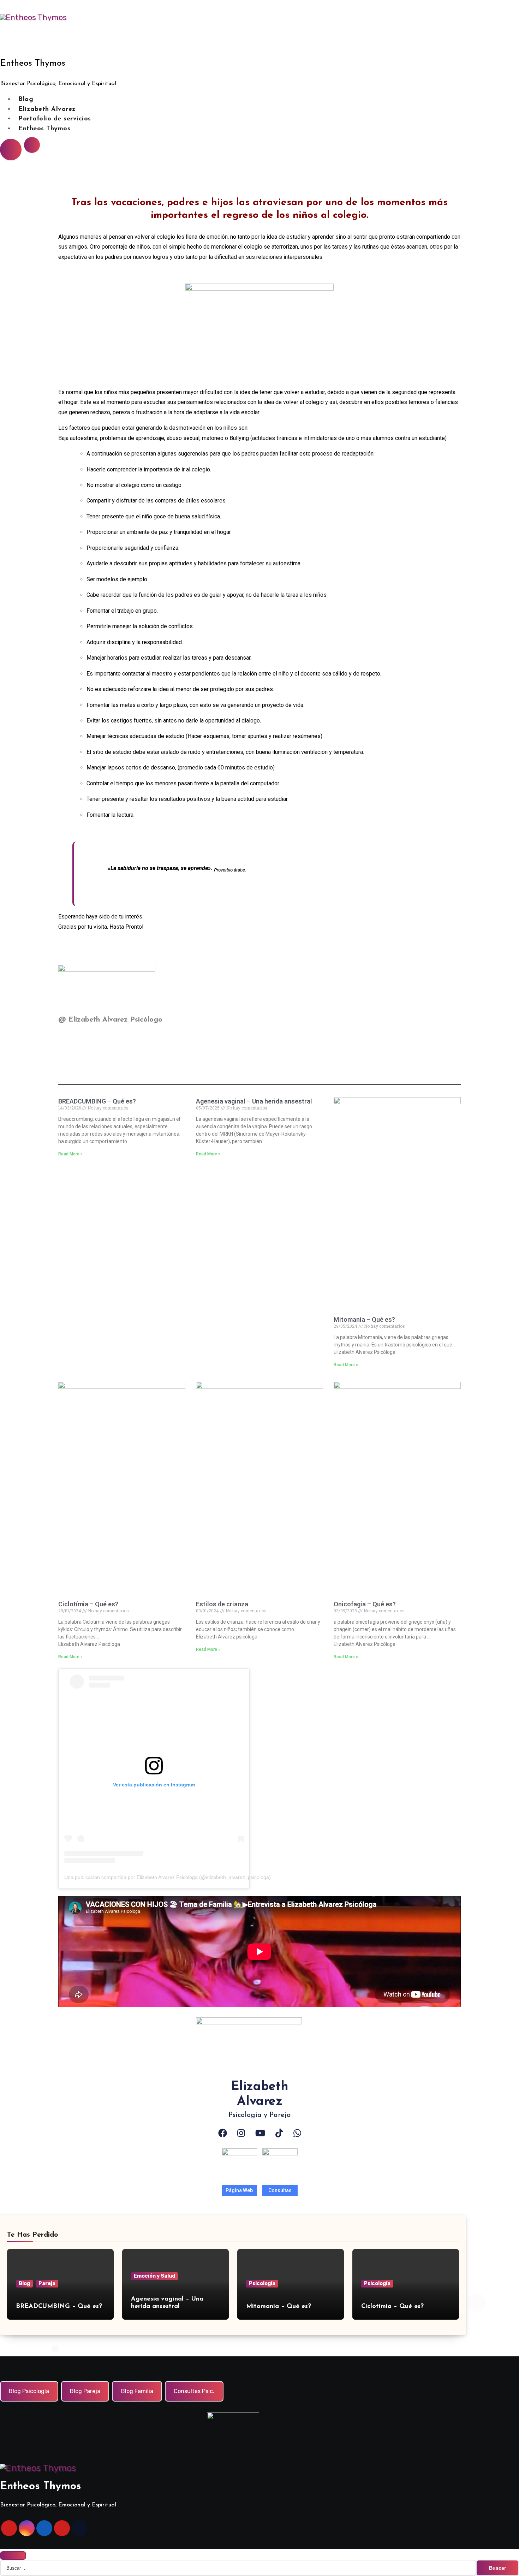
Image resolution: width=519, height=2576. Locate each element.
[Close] (13, 2556)
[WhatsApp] (297, 2133)
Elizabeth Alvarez (47, 109)
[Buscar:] (238, 2568)
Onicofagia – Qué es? (365, 1604)
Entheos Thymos (33, 63)
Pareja (47, 2283)
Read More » (70, 1154)
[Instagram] (241, 2133)
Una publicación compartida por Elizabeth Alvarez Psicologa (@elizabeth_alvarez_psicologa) (168, 1877)
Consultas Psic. (194, 2391)
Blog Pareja (85, 2391)
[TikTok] (279, 2133)
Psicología (262, 2283)
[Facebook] (223, 2133)
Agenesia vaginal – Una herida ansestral (254, 1101)
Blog (26, 100)
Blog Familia (137, 2391)
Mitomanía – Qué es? (364, 1319)
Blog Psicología (29, 2391)
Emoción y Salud (154, 2276)
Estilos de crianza (222, 1604)
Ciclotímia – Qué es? (88, 1604)
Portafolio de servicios (55, 119)
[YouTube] (260, 2133)
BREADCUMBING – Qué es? (97, 1101)
